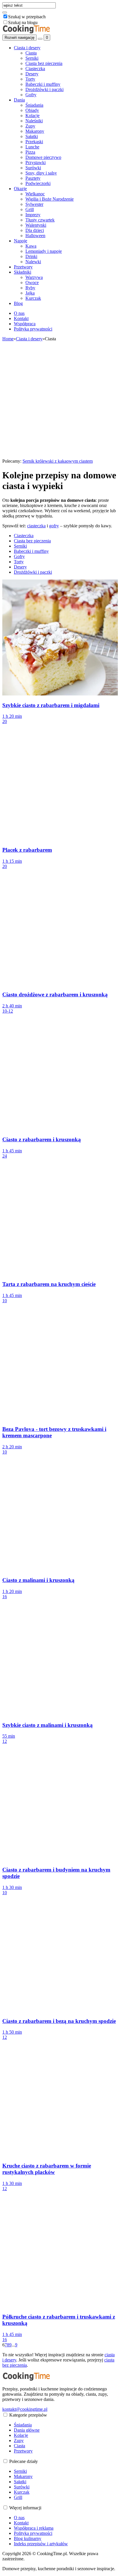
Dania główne (27, 2430)
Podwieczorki (38, 183)
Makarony (35, 131)
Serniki (32, 58)
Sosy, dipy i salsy (41, 173)
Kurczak (33, 298)
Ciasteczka (35, 69)
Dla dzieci (35, 230)
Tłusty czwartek (40, 220)
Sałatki (32, 136)
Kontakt (21, 318)
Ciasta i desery (27, 48)
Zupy (30, 126)
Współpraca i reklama (34, 2528)
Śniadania (34, 105)
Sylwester (34, 204)
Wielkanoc (35, 194)
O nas (19, 313)
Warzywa (34, 277)
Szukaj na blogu (23, 22)
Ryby (30, 288)
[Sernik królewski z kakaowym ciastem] (60, 456)
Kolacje (32, 116)
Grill (30, 209)
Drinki (31, 256)
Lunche (32, 147)
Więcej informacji (25, 2508)
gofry (54, 526)
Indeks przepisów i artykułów (41, 2544)
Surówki (33, 168)
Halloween (35, 236)
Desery (32, 74)
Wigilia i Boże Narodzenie (50, 199)
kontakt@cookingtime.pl (25, 2409)
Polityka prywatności (33, 329)
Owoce (32, 283)
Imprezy (33, 215)
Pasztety (33, 178)
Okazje (20, 189)
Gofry (31, 95)
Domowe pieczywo (43, 157)
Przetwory (23, 267)
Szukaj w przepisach (27, 17)
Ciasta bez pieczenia (44, 63)
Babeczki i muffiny (43, 84)
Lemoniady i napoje (44, 251)
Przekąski (34, 142)
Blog (18, 303)
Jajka (30, 293)
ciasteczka (36, 526)
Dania (19, 100)
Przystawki (36, 162)
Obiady (32, 110)
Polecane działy (24, 2461)
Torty (30, 79)
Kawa (31, 246)
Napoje (21, 241)
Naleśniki (34, 121)
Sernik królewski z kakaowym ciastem (58, 461)
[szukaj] (5, 12)
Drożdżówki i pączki (44, 89)
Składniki (23, 272)
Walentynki (36, 225)
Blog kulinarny (28, 2538)
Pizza (30, 152)
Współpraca (25, 324)
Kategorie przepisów (28, 2415)
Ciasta (31, 53)
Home (8, 339)
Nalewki (33, 262)
